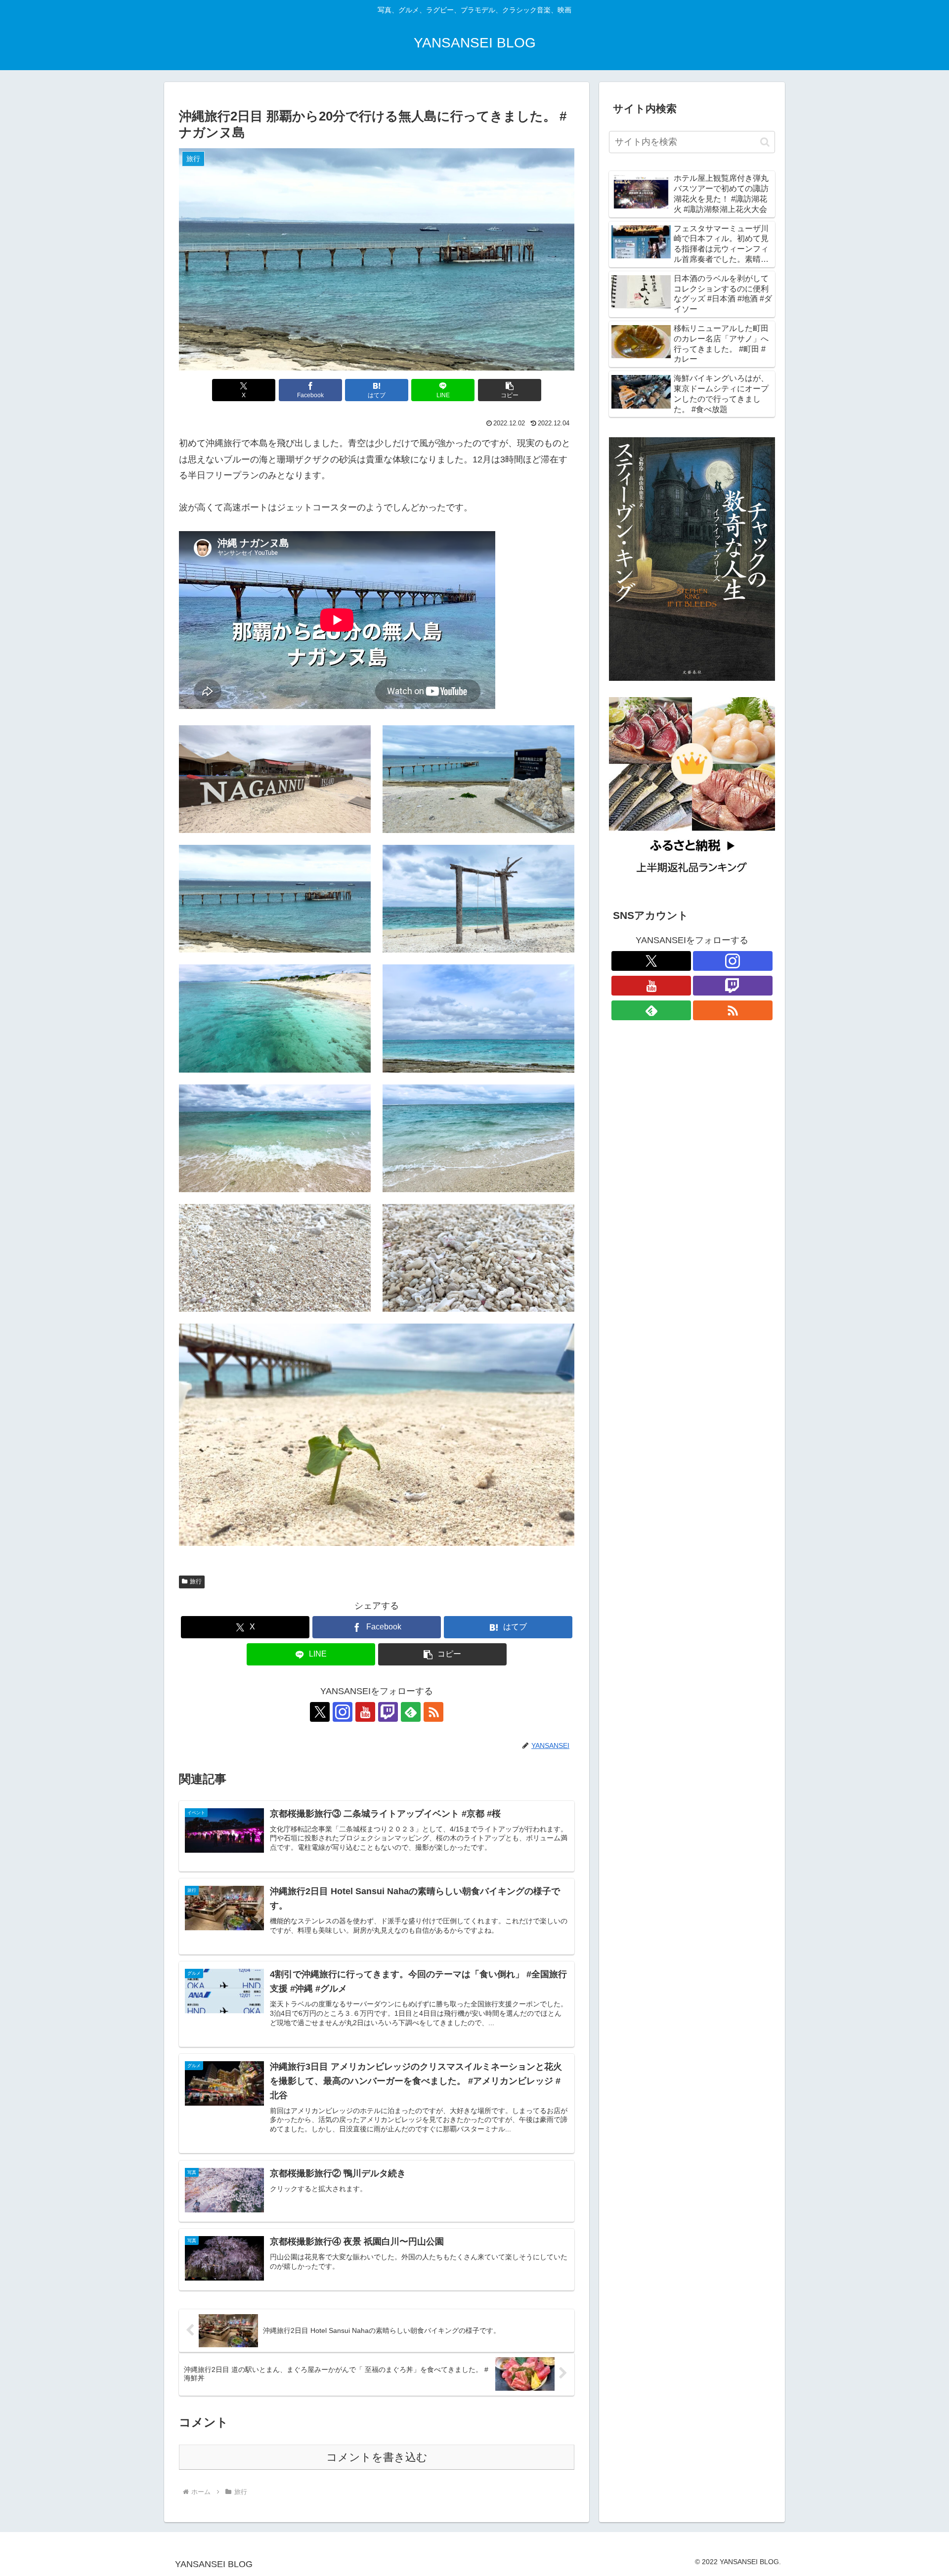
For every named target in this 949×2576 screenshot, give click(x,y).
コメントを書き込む (377, 2457)
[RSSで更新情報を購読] (433, 1712)
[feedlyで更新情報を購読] (411, 1712)
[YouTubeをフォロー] (365, 1712)
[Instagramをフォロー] (343, 1712)
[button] (510, 390)
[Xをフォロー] (320, 1712)
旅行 (196, 1581)
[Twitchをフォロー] (388, 1712)
